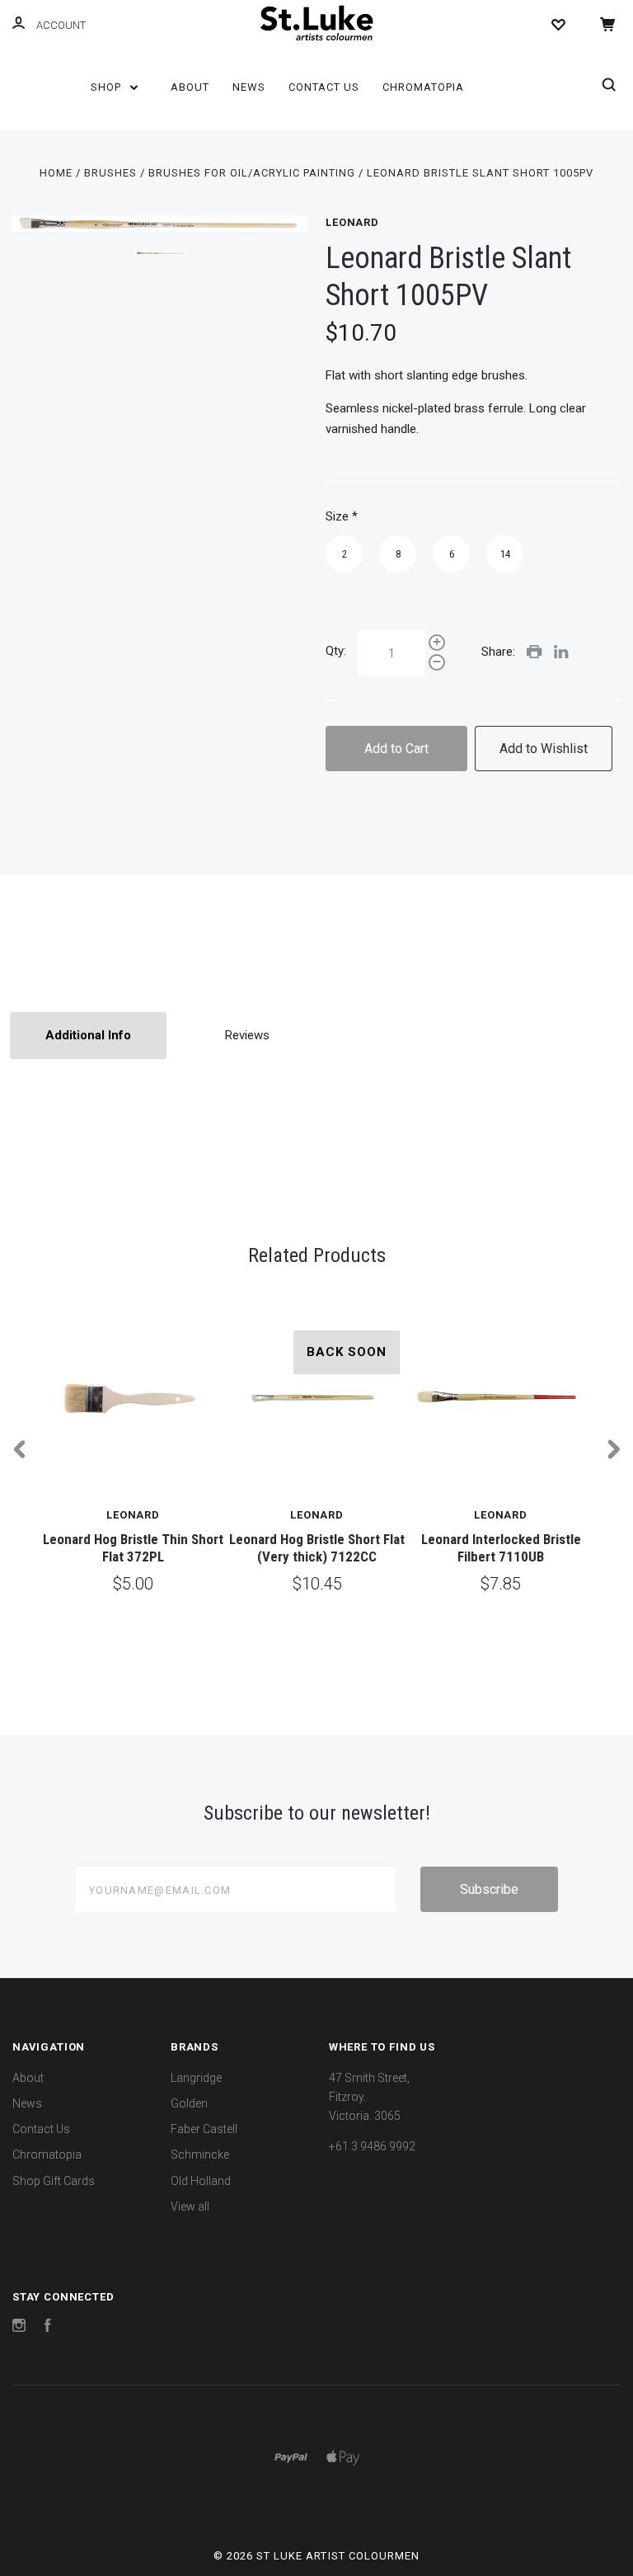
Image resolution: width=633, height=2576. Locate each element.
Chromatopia (423, 87)
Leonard (352, 222)
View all (190, 2206)
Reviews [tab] (247, 1035)
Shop (108, 87)
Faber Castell (204, 2129)
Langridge (196, 2078)
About (190, 87)
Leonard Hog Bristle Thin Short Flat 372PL (133, 1548)
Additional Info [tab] (88, 1035)
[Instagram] (19, 2328)
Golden (189, 2103)
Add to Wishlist (544, 749)
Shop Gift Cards (54, 2181)
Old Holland (201, 2181)
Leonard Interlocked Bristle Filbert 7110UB (501, 1548)
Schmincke (200, 2155)
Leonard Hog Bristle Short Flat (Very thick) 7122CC (317, 1548)
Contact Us (324, 87)
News (249, 87)
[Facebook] (48, 2328)
